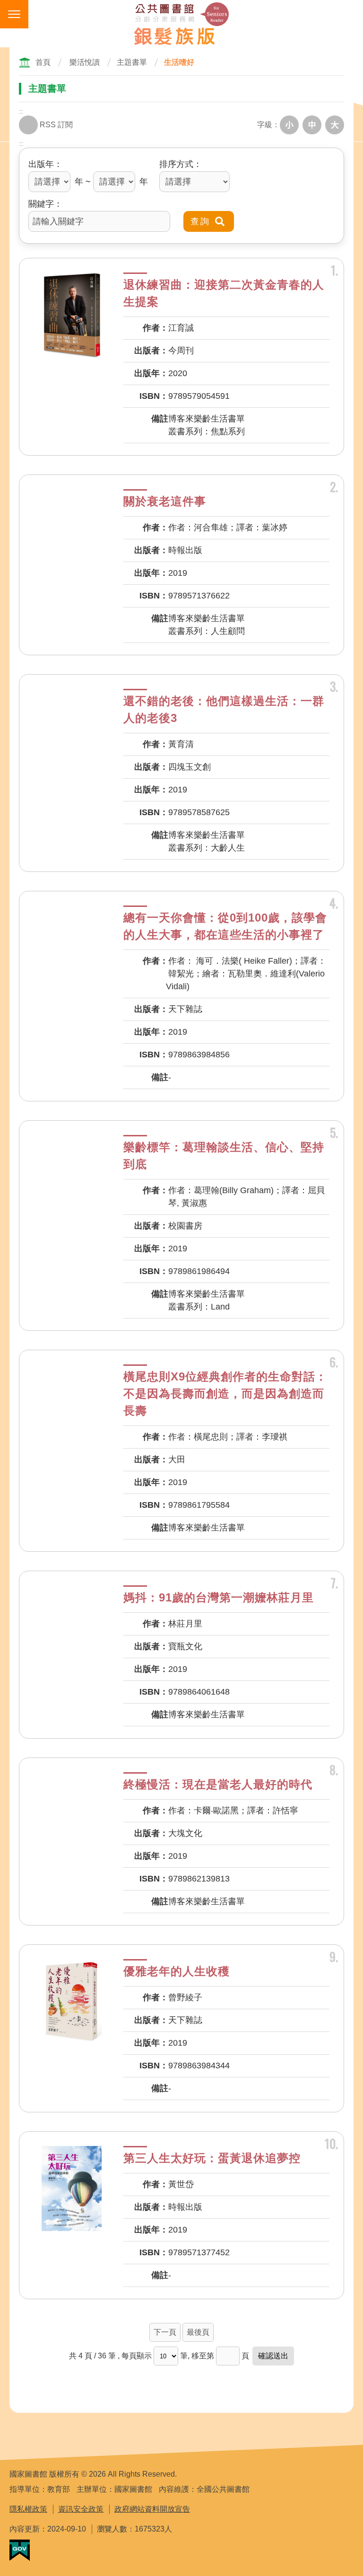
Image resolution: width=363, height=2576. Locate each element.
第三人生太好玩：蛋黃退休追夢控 (212, 2158)
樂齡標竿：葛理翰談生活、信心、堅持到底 (224, 1156)
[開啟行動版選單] (14, 14)
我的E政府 (20, 2550)
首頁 (43, 62)
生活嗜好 (179, 62)
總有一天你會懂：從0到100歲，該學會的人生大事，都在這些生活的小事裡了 (225, 926)
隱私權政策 (28, 2509)
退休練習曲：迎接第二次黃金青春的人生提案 (224, 293)
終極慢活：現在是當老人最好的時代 (218, 1784)
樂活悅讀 (85, 62)
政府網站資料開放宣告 (152, 2509)
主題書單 (132, 62)
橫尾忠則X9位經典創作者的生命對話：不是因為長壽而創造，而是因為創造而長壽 (225, 1394)
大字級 (335, 125)
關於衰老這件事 (165, 501)
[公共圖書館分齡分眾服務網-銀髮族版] (181, 24)
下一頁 (165, 2332)
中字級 (312, 125)
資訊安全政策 (81, 2509)
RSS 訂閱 (56, 125)
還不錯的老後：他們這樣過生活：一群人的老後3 (224, 709)
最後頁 (198, 2332)
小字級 (289, 125)
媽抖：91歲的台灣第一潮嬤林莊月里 (219, 1597)
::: (21, 112)
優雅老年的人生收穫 (177, 1971)
